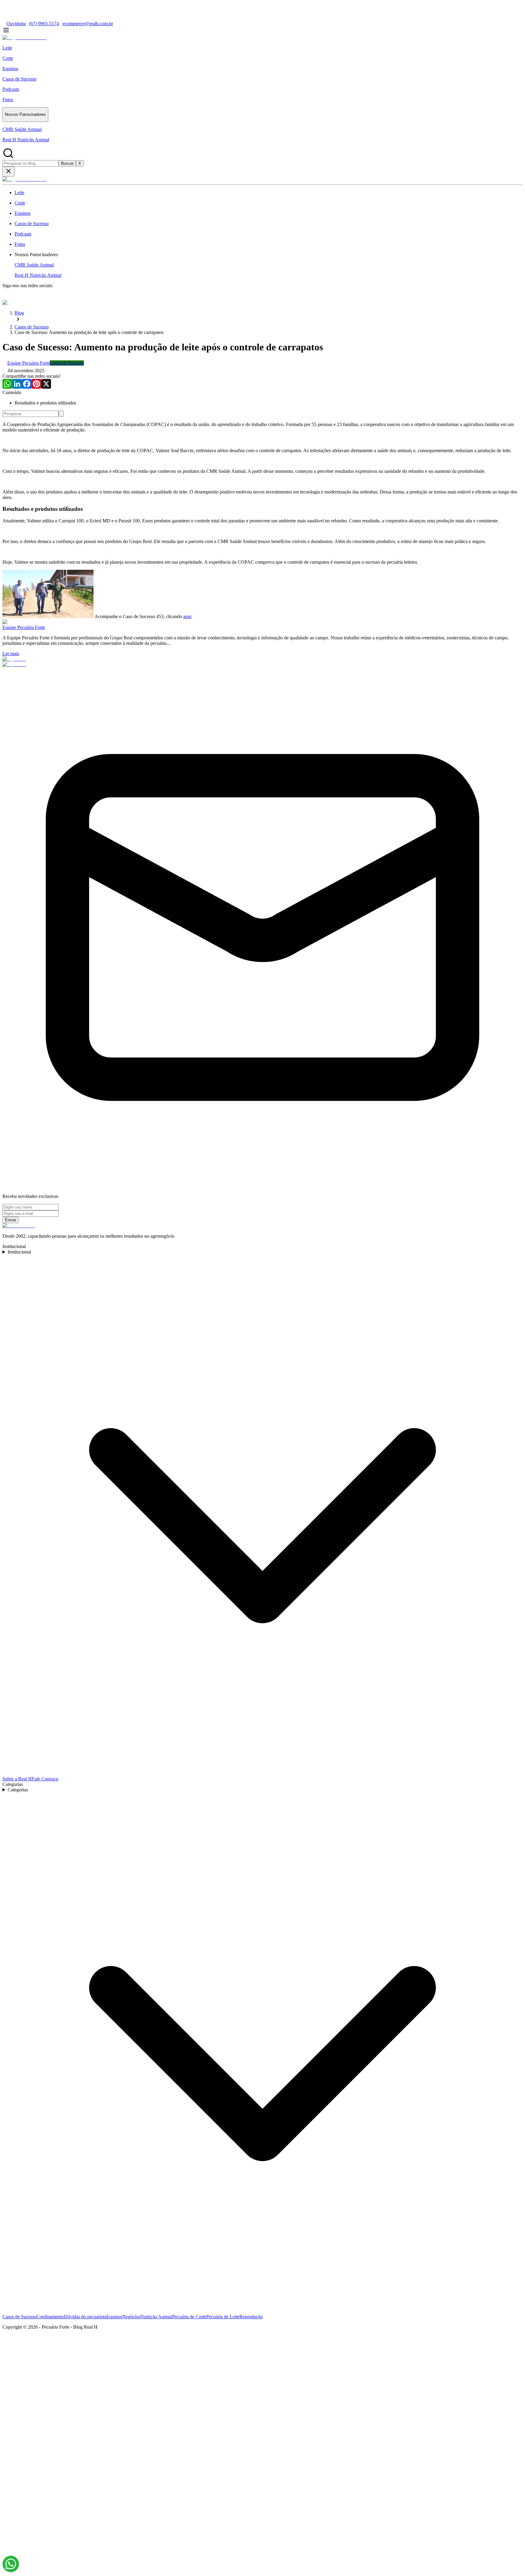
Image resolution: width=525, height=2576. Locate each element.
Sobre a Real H (17, 1779)
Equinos (114, 2317)
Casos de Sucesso (19, 2317)
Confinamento (50, 2317)
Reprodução (251, 2317)
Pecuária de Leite (223, 2317)
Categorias (18, 1790)
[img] (11, 2564)
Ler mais (11, 653)
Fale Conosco (45, 1779)
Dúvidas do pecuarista (85, 2317)
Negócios (131, 2317)
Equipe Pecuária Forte (24, 627)
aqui (187, 616)
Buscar (67, 163)
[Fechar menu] (9, 172)
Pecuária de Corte (189, 2317)
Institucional (19, 1252)
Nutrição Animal (156, 2317)
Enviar (10, 1220)
